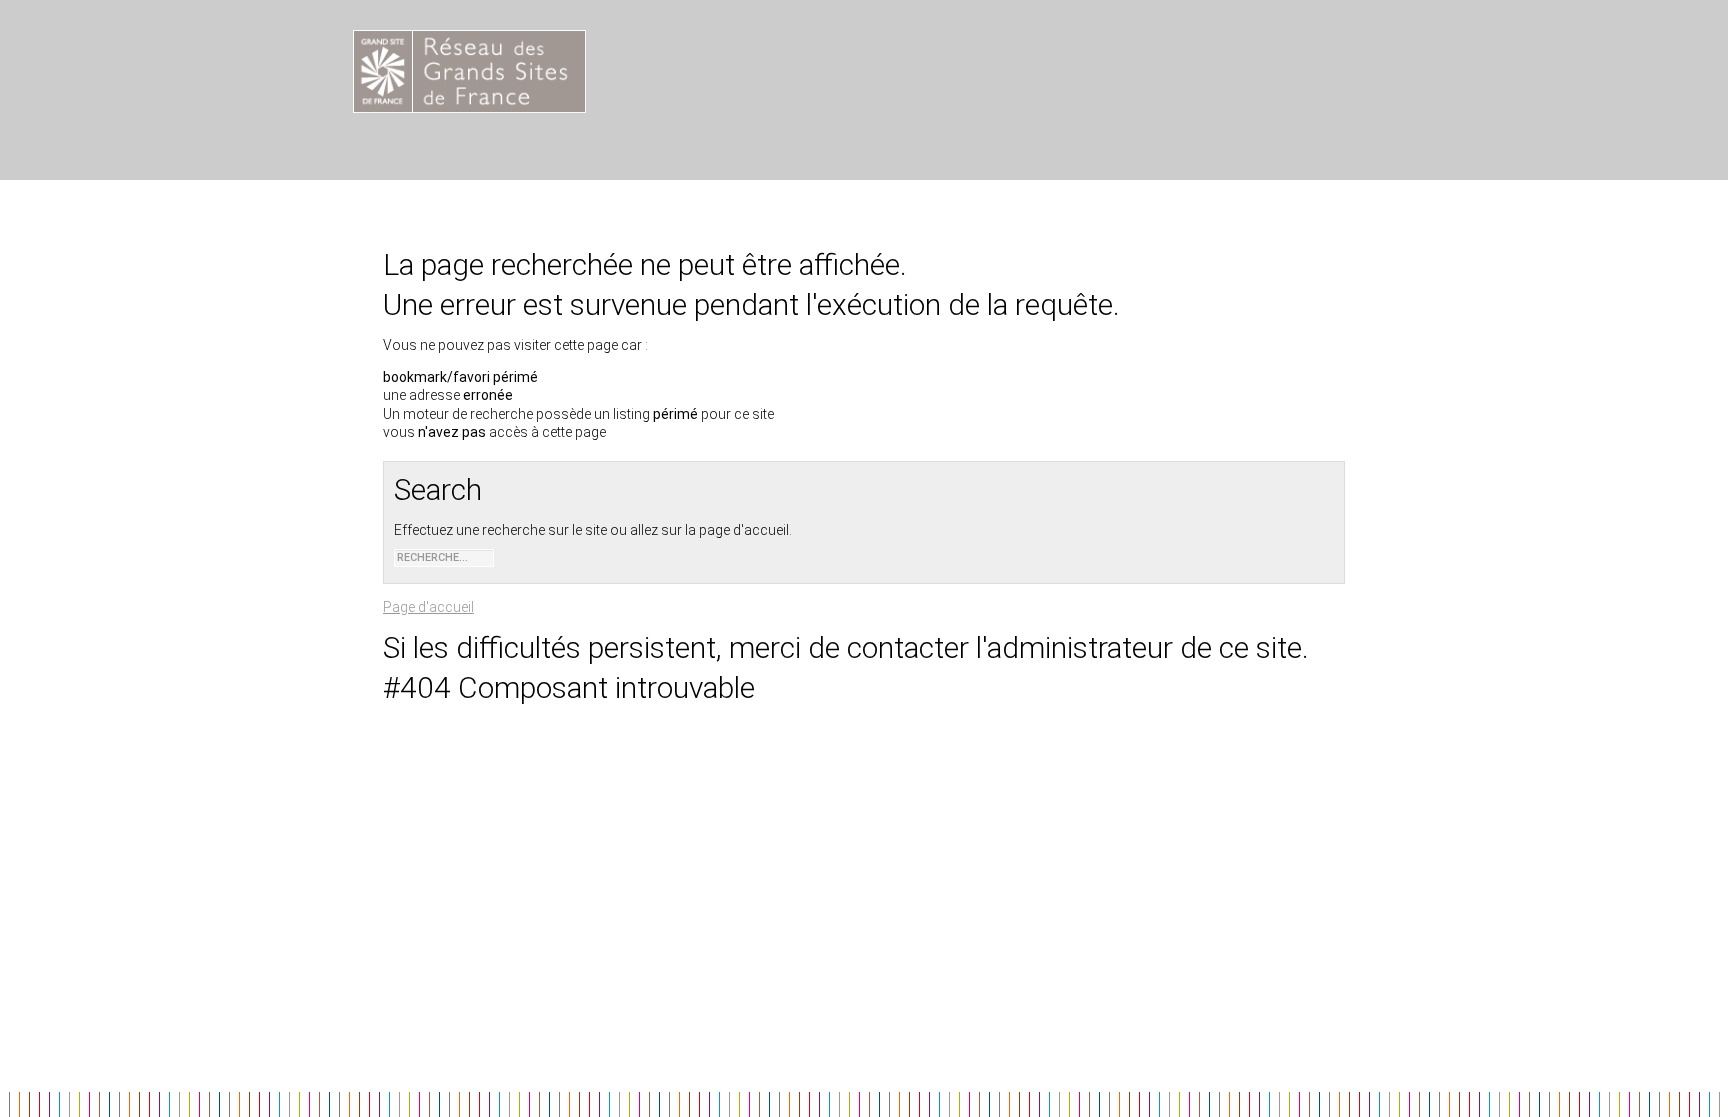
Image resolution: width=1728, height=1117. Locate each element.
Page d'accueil (428, 607)
